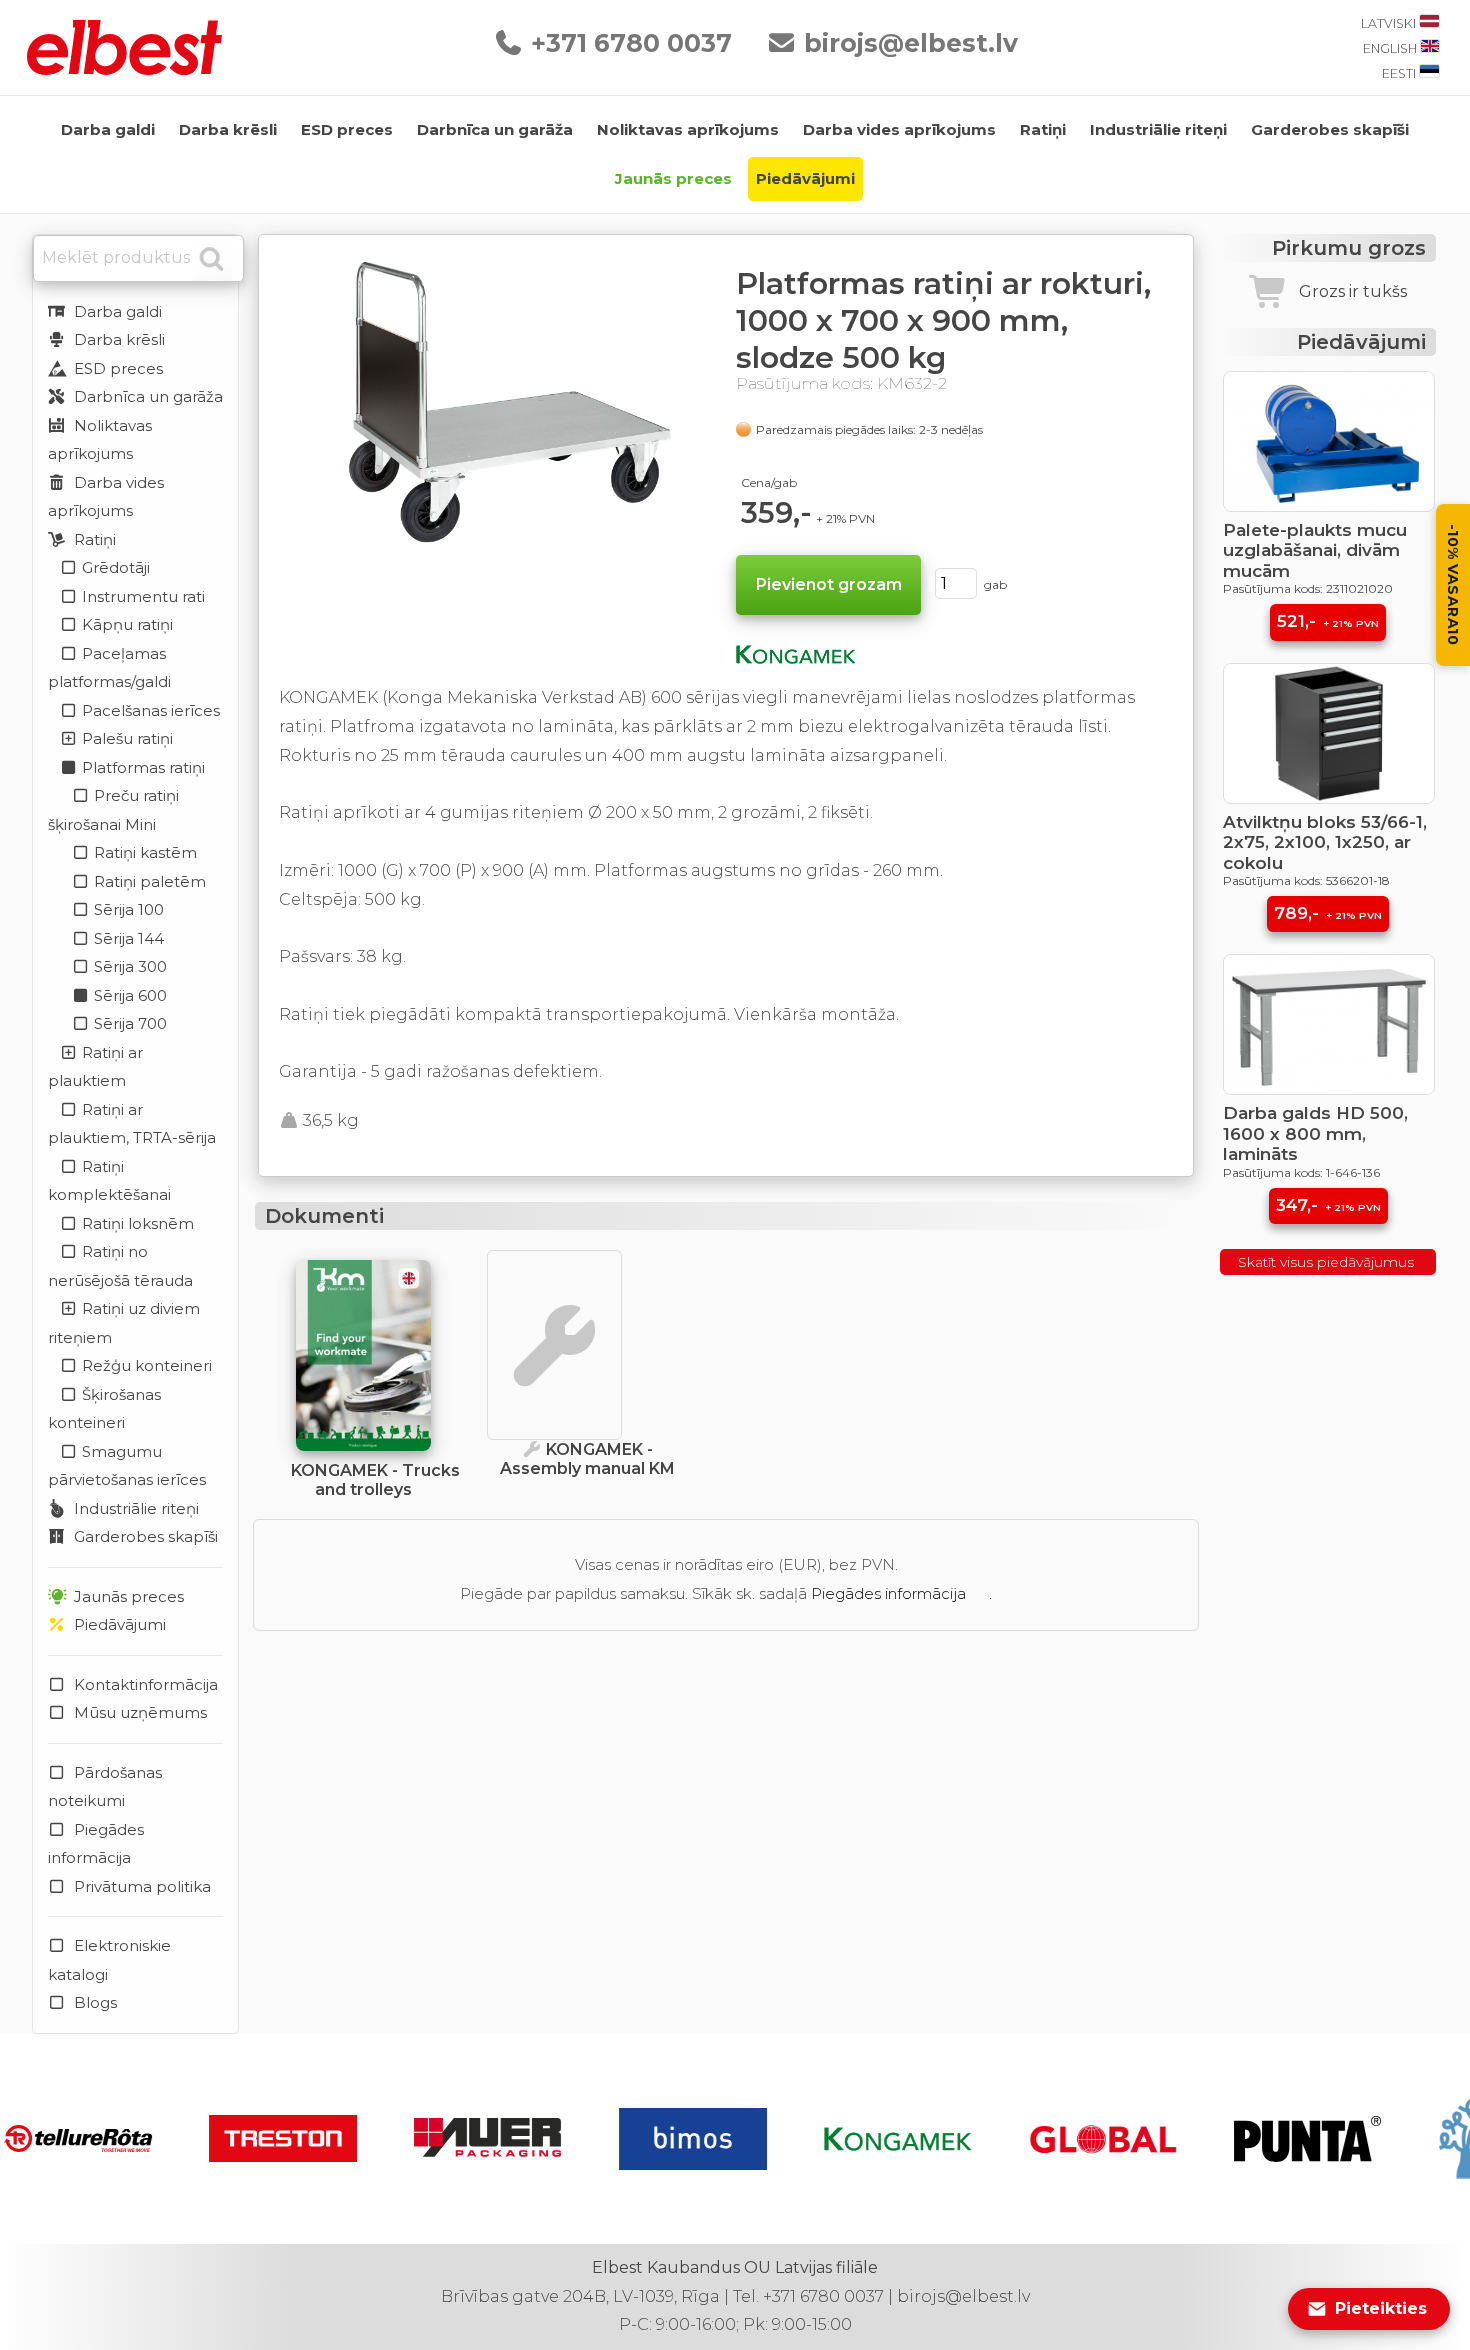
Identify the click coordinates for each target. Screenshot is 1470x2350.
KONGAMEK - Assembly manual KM (587, 1459)
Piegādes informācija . (901, 1593)
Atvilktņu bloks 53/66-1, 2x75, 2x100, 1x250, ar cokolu (1325, 842)
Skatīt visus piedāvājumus (1328, 1262)
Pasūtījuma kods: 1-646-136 (1301, 1172)
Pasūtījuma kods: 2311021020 (1308, 588)
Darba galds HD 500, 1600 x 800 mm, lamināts (1315, 1133)
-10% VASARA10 (1453, 585)
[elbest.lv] (124, 69)
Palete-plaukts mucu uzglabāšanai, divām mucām (1315, 550)
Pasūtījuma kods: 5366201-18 (1306, 880)
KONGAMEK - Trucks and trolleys (375, 1480)
